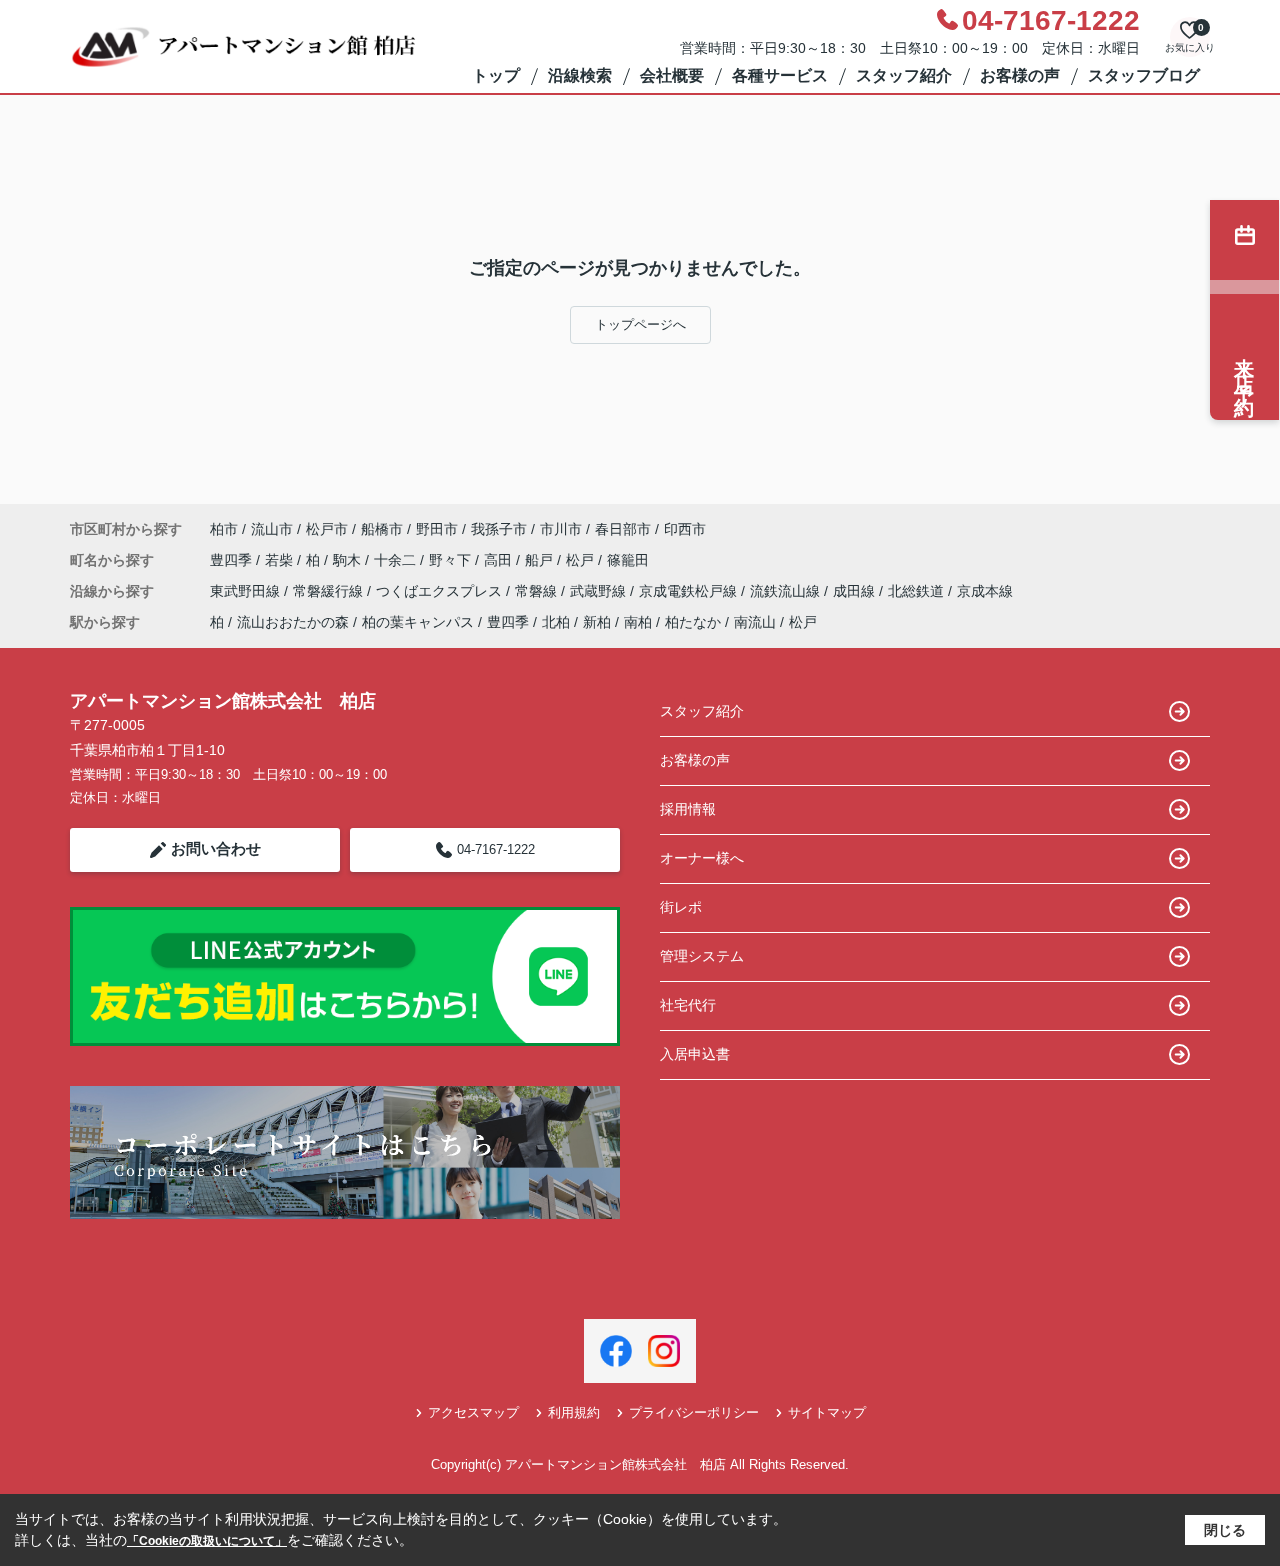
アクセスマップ (473, 1412)
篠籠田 (628, 560)
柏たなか (693, 622)
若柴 (281, 560)
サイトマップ (827, 1412)
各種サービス (780, 75)
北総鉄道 (918, 591)
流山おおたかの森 (293, 622)
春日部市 (623, 529)
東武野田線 (247, 591)
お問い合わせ (216, 848)
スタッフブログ (1144, 75)
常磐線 (538, 591)
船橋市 (382, 529)
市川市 (561, 529)
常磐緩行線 (330, 591)
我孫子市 (499, 529)
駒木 (349, 560)
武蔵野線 (600, 591)
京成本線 (985, 591)
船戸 (541, 560)
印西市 (685, 529)
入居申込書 (695, 1054)
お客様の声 (1020, 75)
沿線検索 (580, 75)
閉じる (1225, 1530)
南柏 (638, 622)
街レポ (681, 907)
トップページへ (640, 324)
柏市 (224, 529)
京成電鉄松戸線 (690, 591)
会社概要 (672, 75)
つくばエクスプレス (441, 591)
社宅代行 (688, 1005)
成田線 (856, 591)
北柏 (556, 622)
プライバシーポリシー (694, 1412)
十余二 (397, 560)
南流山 (755, 622)
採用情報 (688, 809)
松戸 (582, 560)
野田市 (437, 529)
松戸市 (327, 529)
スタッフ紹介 (904, 75)
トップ (496, 75)
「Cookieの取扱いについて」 (207, 1541)
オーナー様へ (702, 858)
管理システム (702, 956)
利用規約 (574, 1412)
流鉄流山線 (787, 591)
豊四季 (233, 560)
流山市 (272, 529)
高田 (500, 560)
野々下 (452, 560)
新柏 (597, 622)
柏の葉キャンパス (418, 622)
